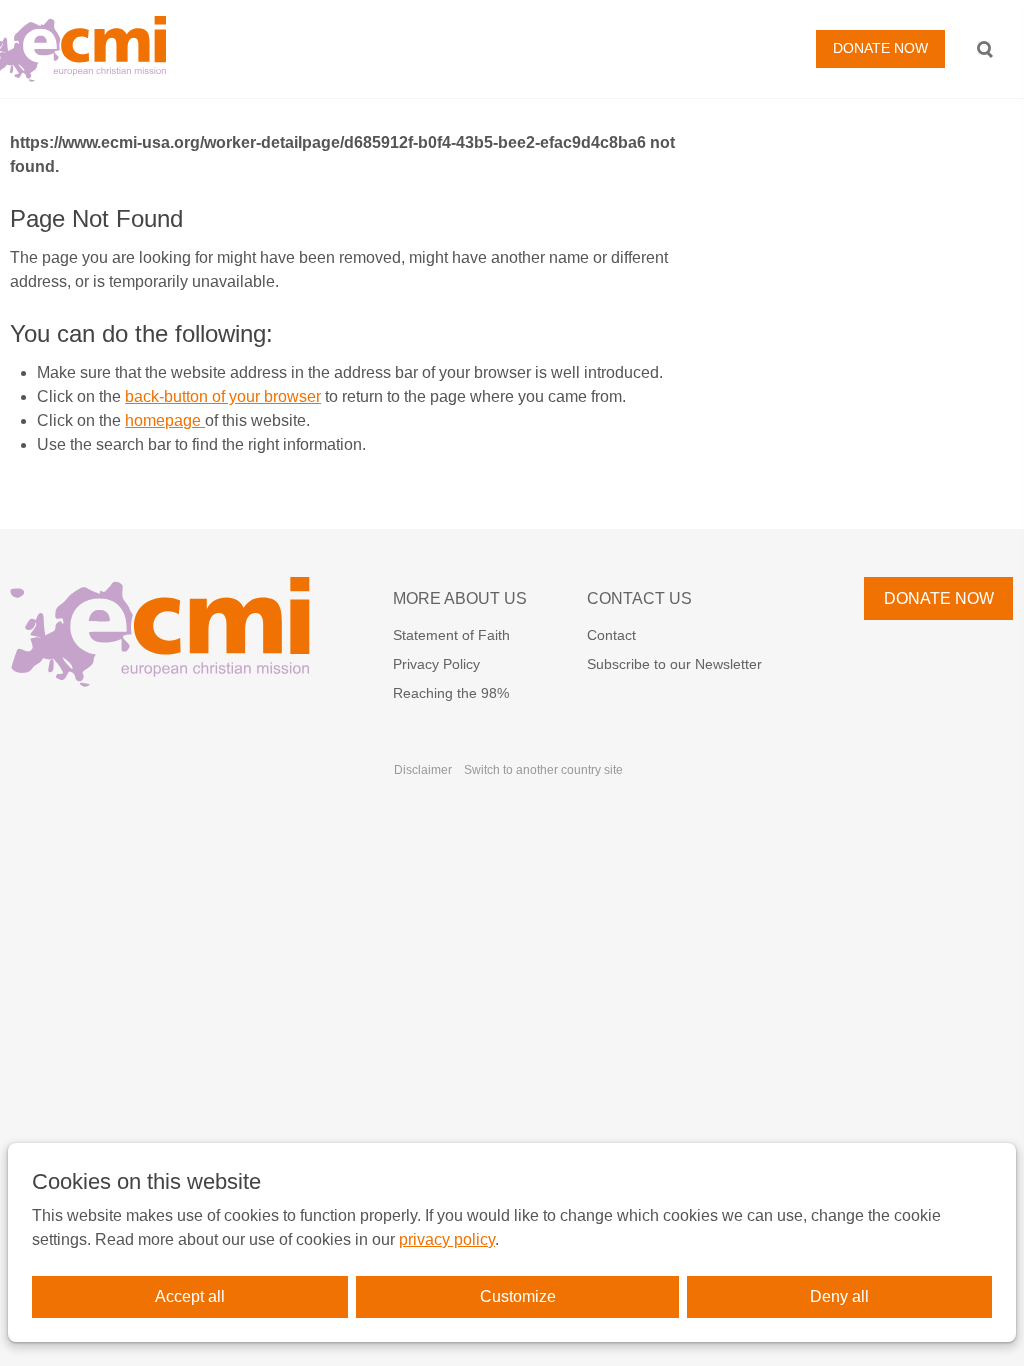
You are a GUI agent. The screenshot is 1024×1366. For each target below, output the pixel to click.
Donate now (880, 48)
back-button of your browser (223, 396)
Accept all (190, 1296)
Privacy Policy (436, 664)
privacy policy (447, 1239)
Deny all (839, 1296)
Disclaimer (423, 770)
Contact (611, 635)
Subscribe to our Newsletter (674, 664)
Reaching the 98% (451, 693)
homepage (165, 420)
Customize (518, 1296)
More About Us (460, 598)
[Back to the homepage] (237, 49)
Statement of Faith (451, 635)
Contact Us (639, 598)
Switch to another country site (543, 770)
